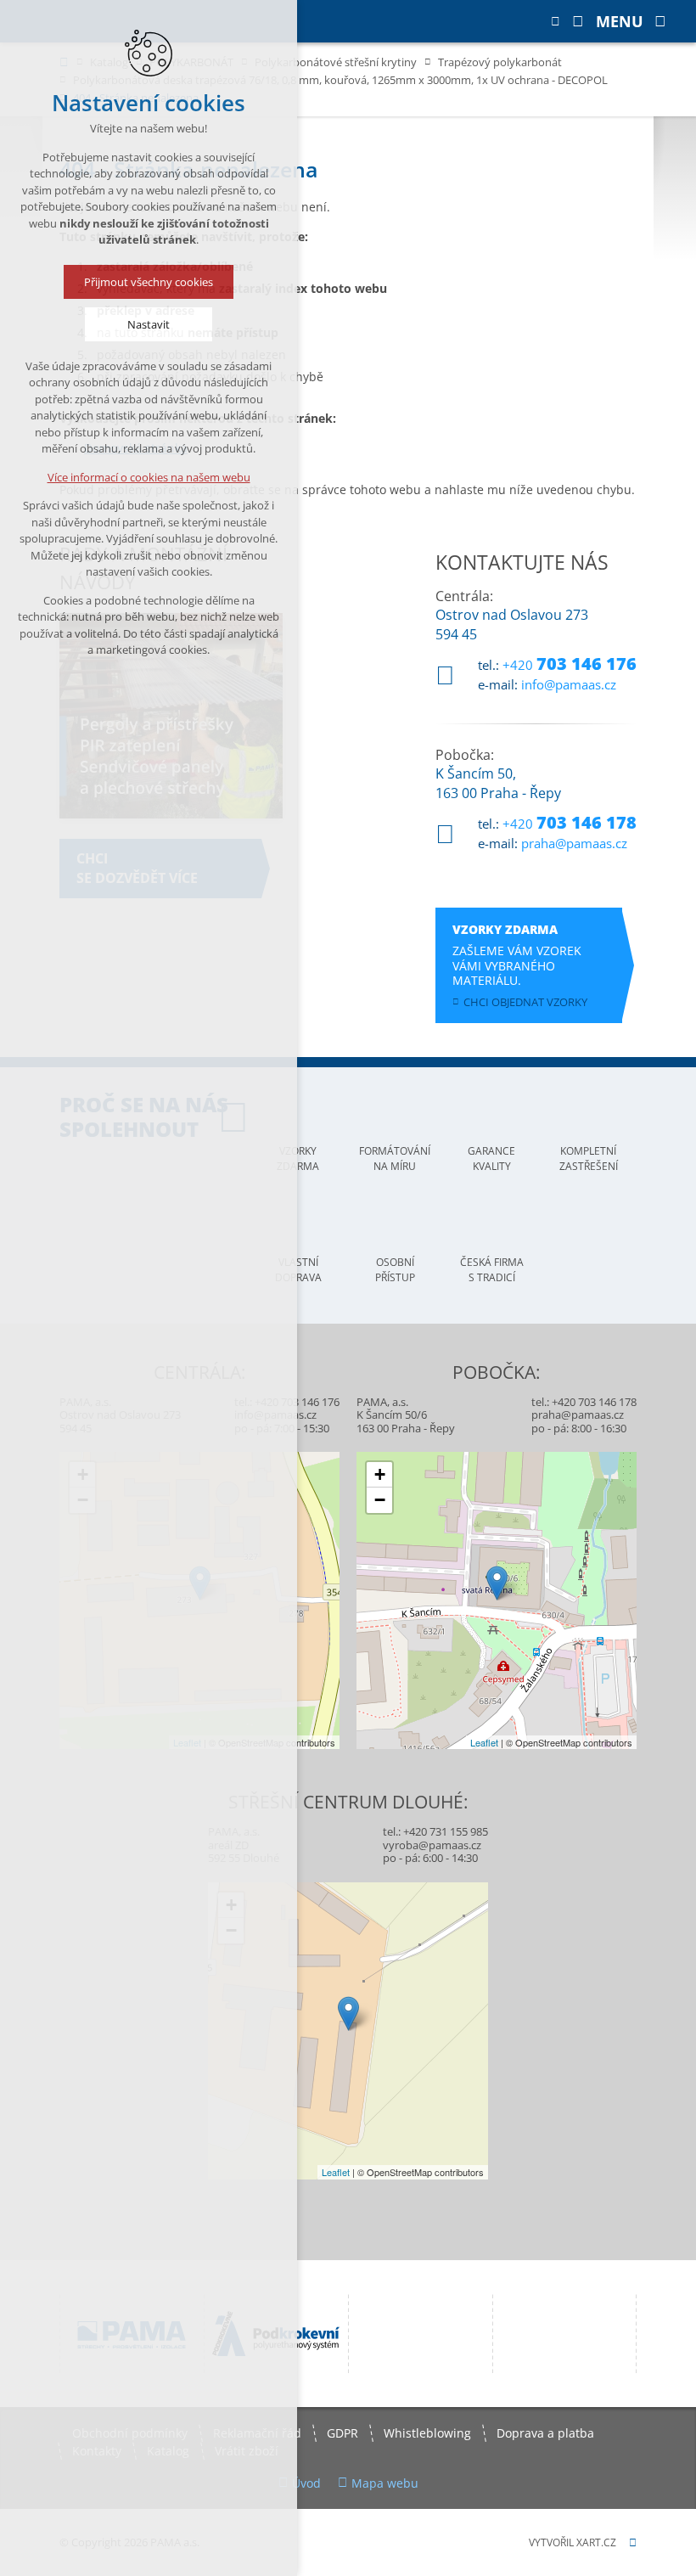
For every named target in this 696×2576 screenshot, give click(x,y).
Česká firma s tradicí (492, 1270)
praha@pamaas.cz (574, 843)
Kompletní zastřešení (589, 1159)
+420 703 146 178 (594, 1402)
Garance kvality (491, 1159)
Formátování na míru (395, 1159)
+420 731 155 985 (446, 1831)
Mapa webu (385, 2483)
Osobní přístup (395, 1270)
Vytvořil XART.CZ (573, 2542)
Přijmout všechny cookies (149, 282)
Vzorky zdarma (298, 1159)
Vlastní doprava (298, 1270)
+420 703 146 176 (297, 1402)
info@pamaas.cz (569, 684)
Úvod (306, 2483)
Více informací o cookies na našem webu (149, 477)
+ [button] (380, 1474)
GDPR (342, 2433)
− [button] (380, 1500)
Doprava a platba (545, 2433)
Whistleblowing (427, 2433)
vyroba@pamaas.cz (432, 1845)
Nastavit (149, 324)
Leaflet (484, 1742)
